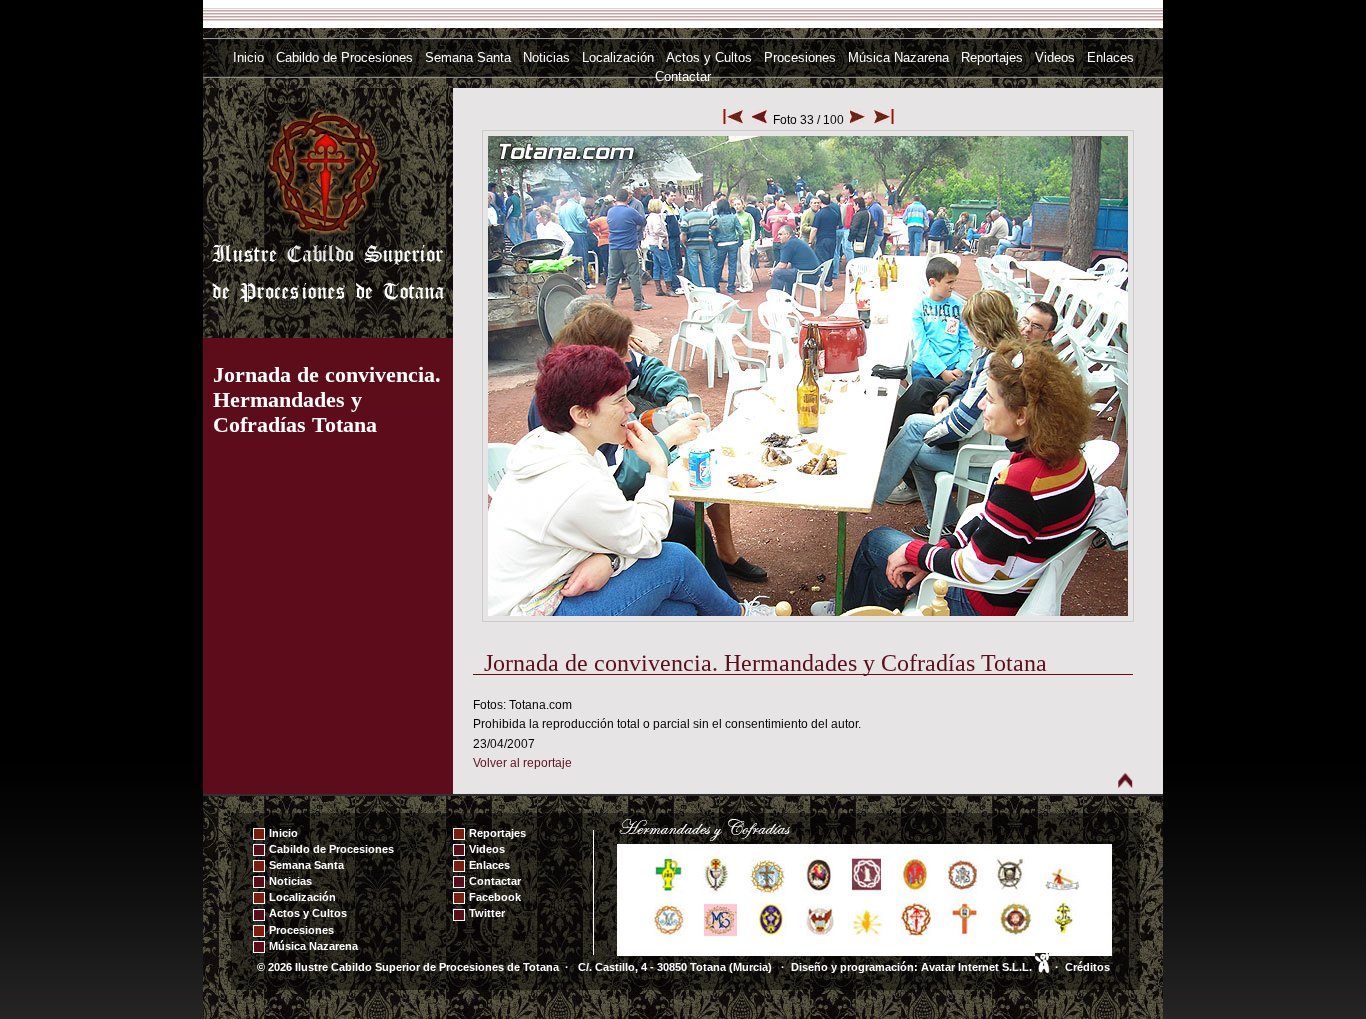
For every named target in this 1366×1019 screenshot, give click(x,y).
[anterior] (759, 120)
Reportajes (992, 57)
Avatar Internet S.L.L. (978, 967)
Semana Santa (468, 57)
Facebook (495, 897)
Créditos (1087, 967)
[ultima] (884, 120)
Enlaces (1110, 57)
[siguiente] (857, 120)
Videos (1055, 57)
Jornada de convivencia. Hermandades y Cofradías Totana (327, 399)
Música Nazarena (898, 57)
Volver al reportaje (522, 763)
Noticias (546, 57)
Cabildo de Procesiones (344, 57)
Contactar (683, 76)
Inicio (248, 57)
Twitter (487, 913)
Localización (618, 57)
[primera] (733, 120)
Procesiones (800, 57)
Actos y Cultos (709, 57)
